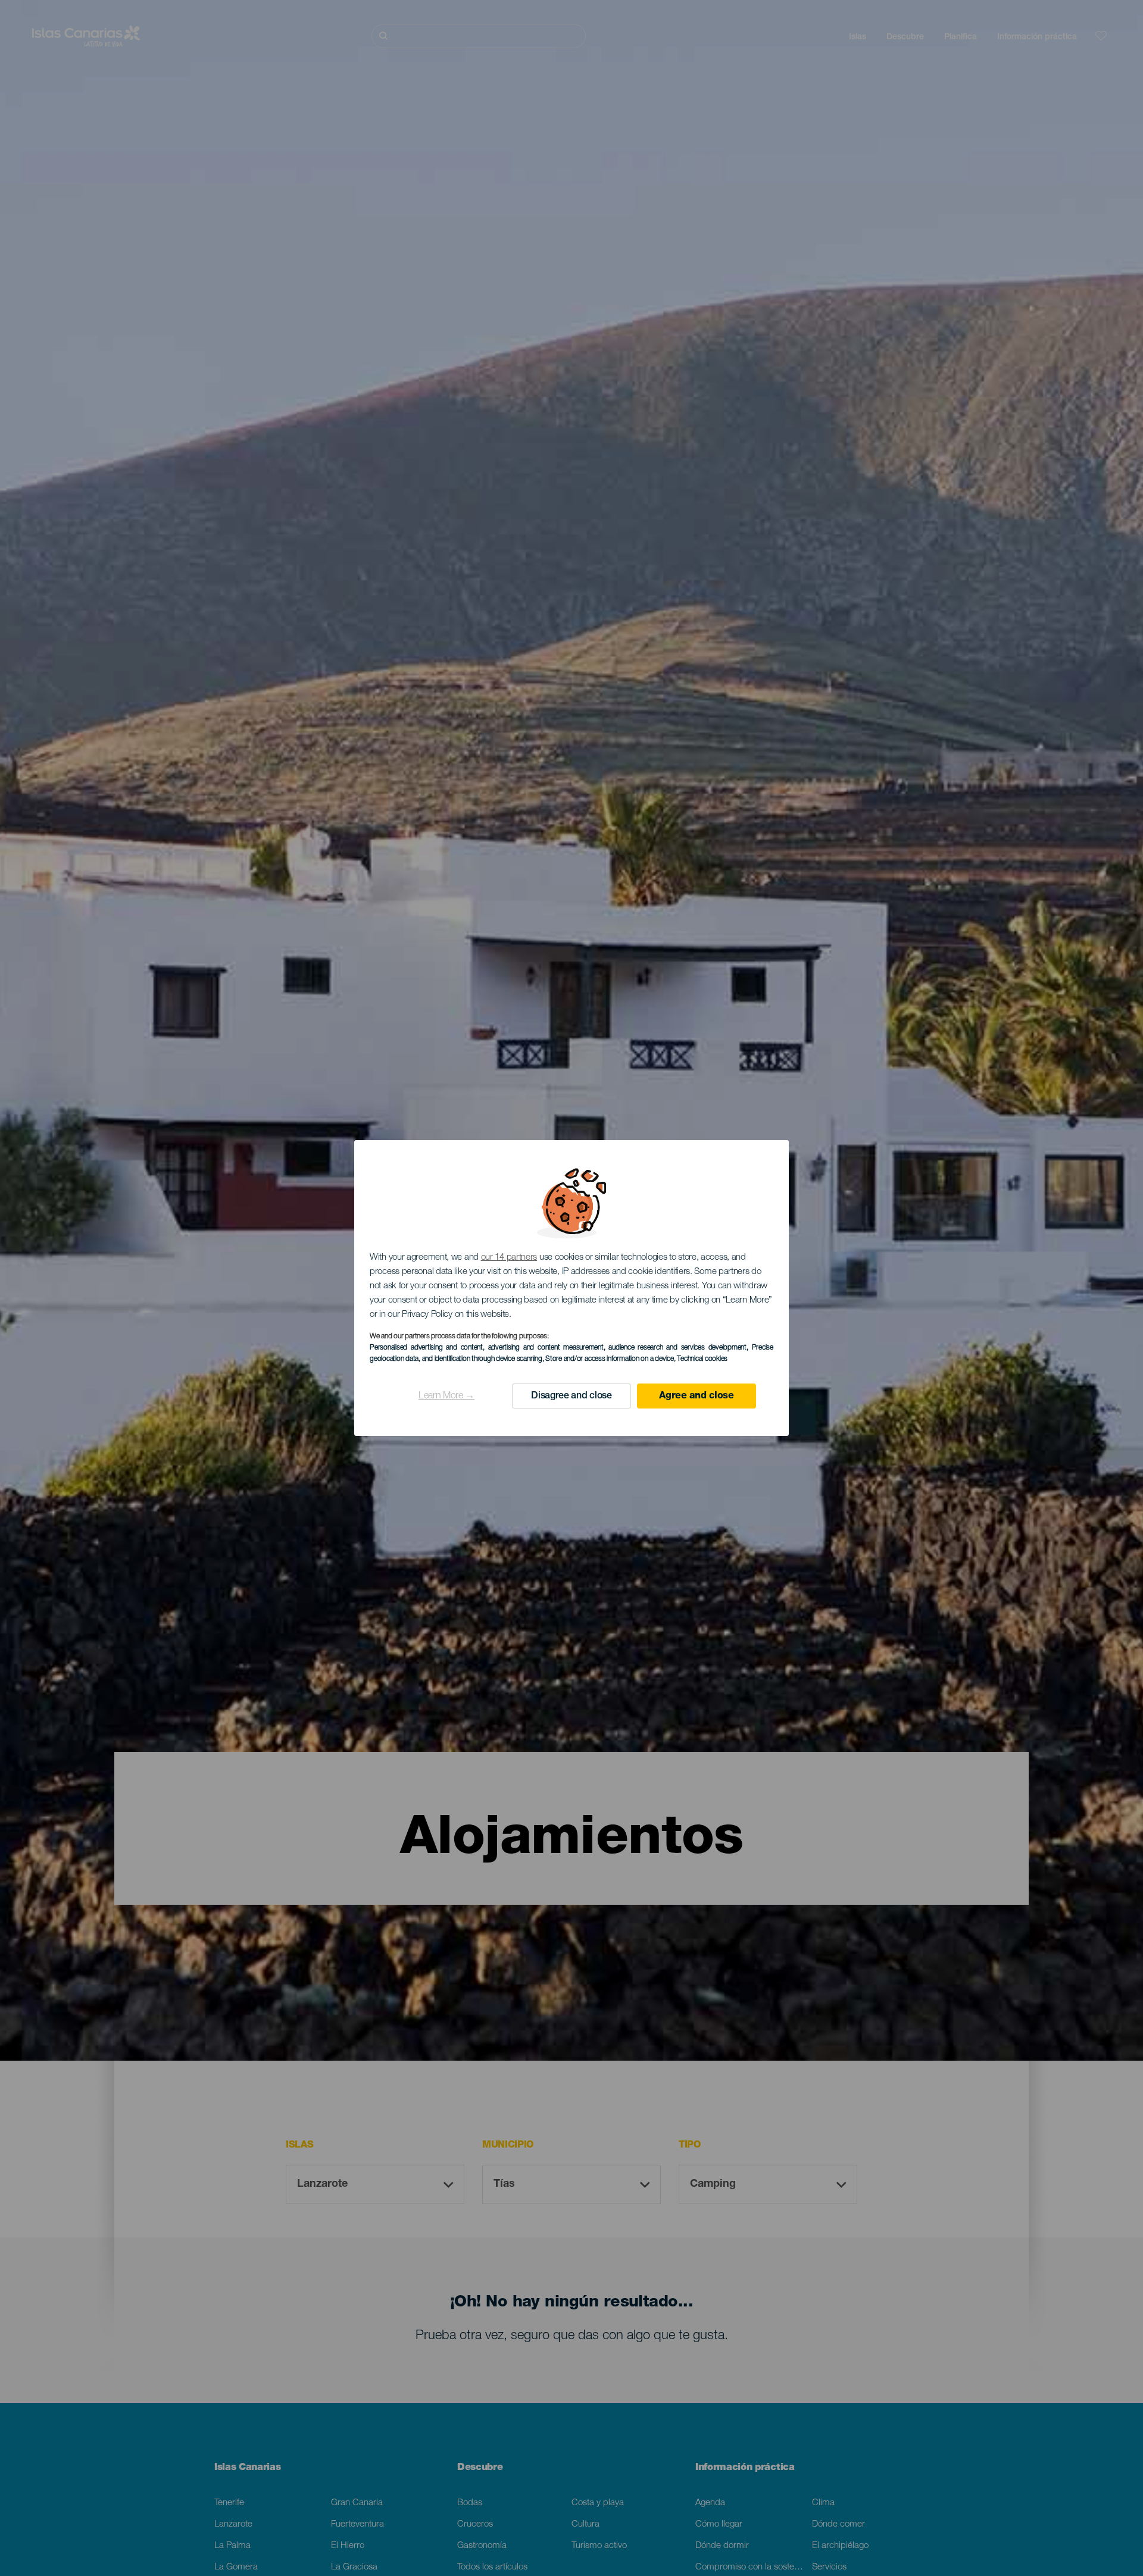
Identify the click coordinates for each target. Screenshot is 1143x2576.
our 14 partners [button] (509, 1258)
